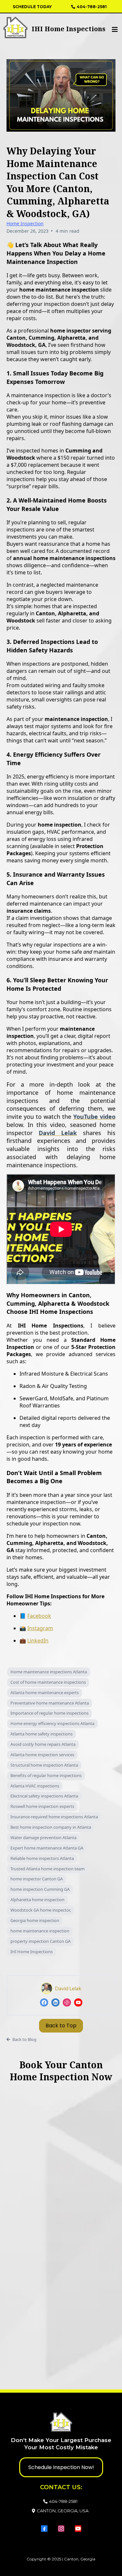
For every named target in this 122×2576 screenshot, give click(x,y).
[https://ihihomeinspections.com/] (31, 27)
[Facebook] (44, 2002)
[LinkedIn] (55, 2002)
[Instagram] (67, 2002)
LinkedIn (38, 1641)
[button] (114, 30)
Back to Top (61, 2026)
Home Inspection (25, 223)
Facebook (39, 1616)
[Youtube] (78, 2002)
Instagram (40, 1628)
